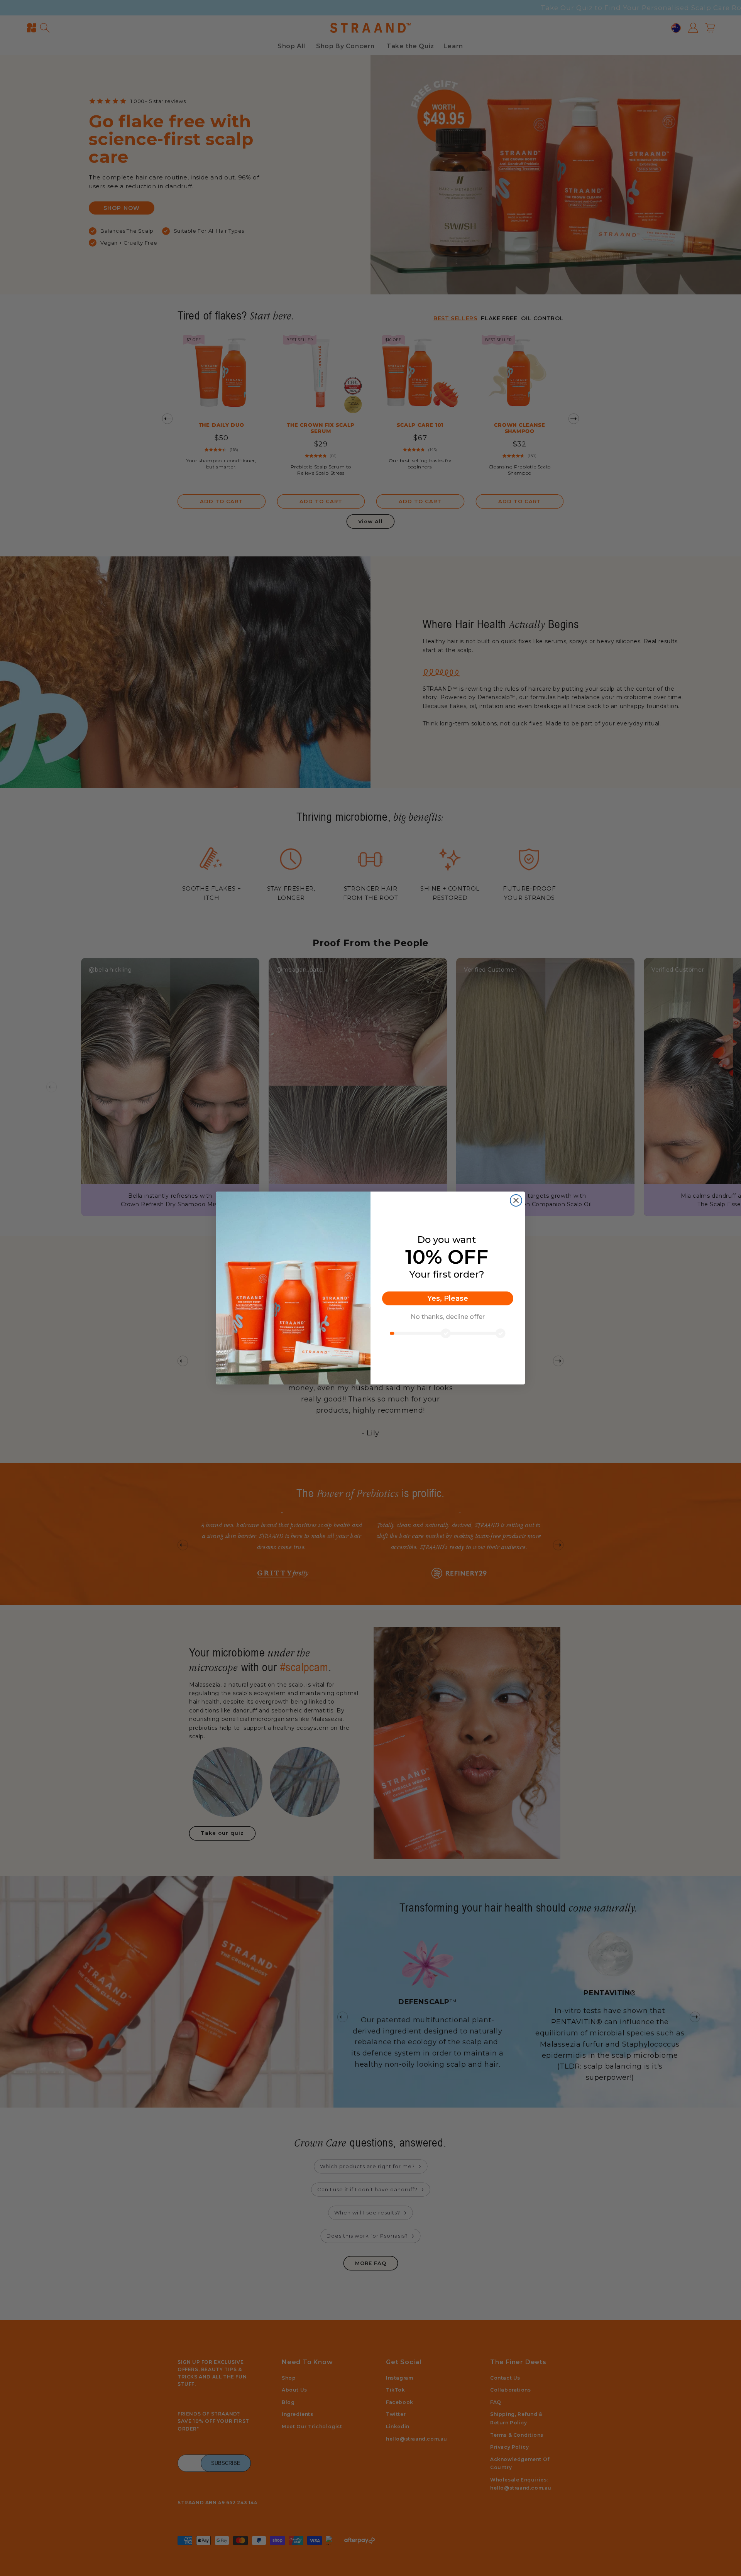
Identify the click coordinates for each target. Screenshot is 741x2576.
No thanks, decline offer (448, 1317)
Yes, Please (448, 1298)
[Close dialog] (516, 1200)
